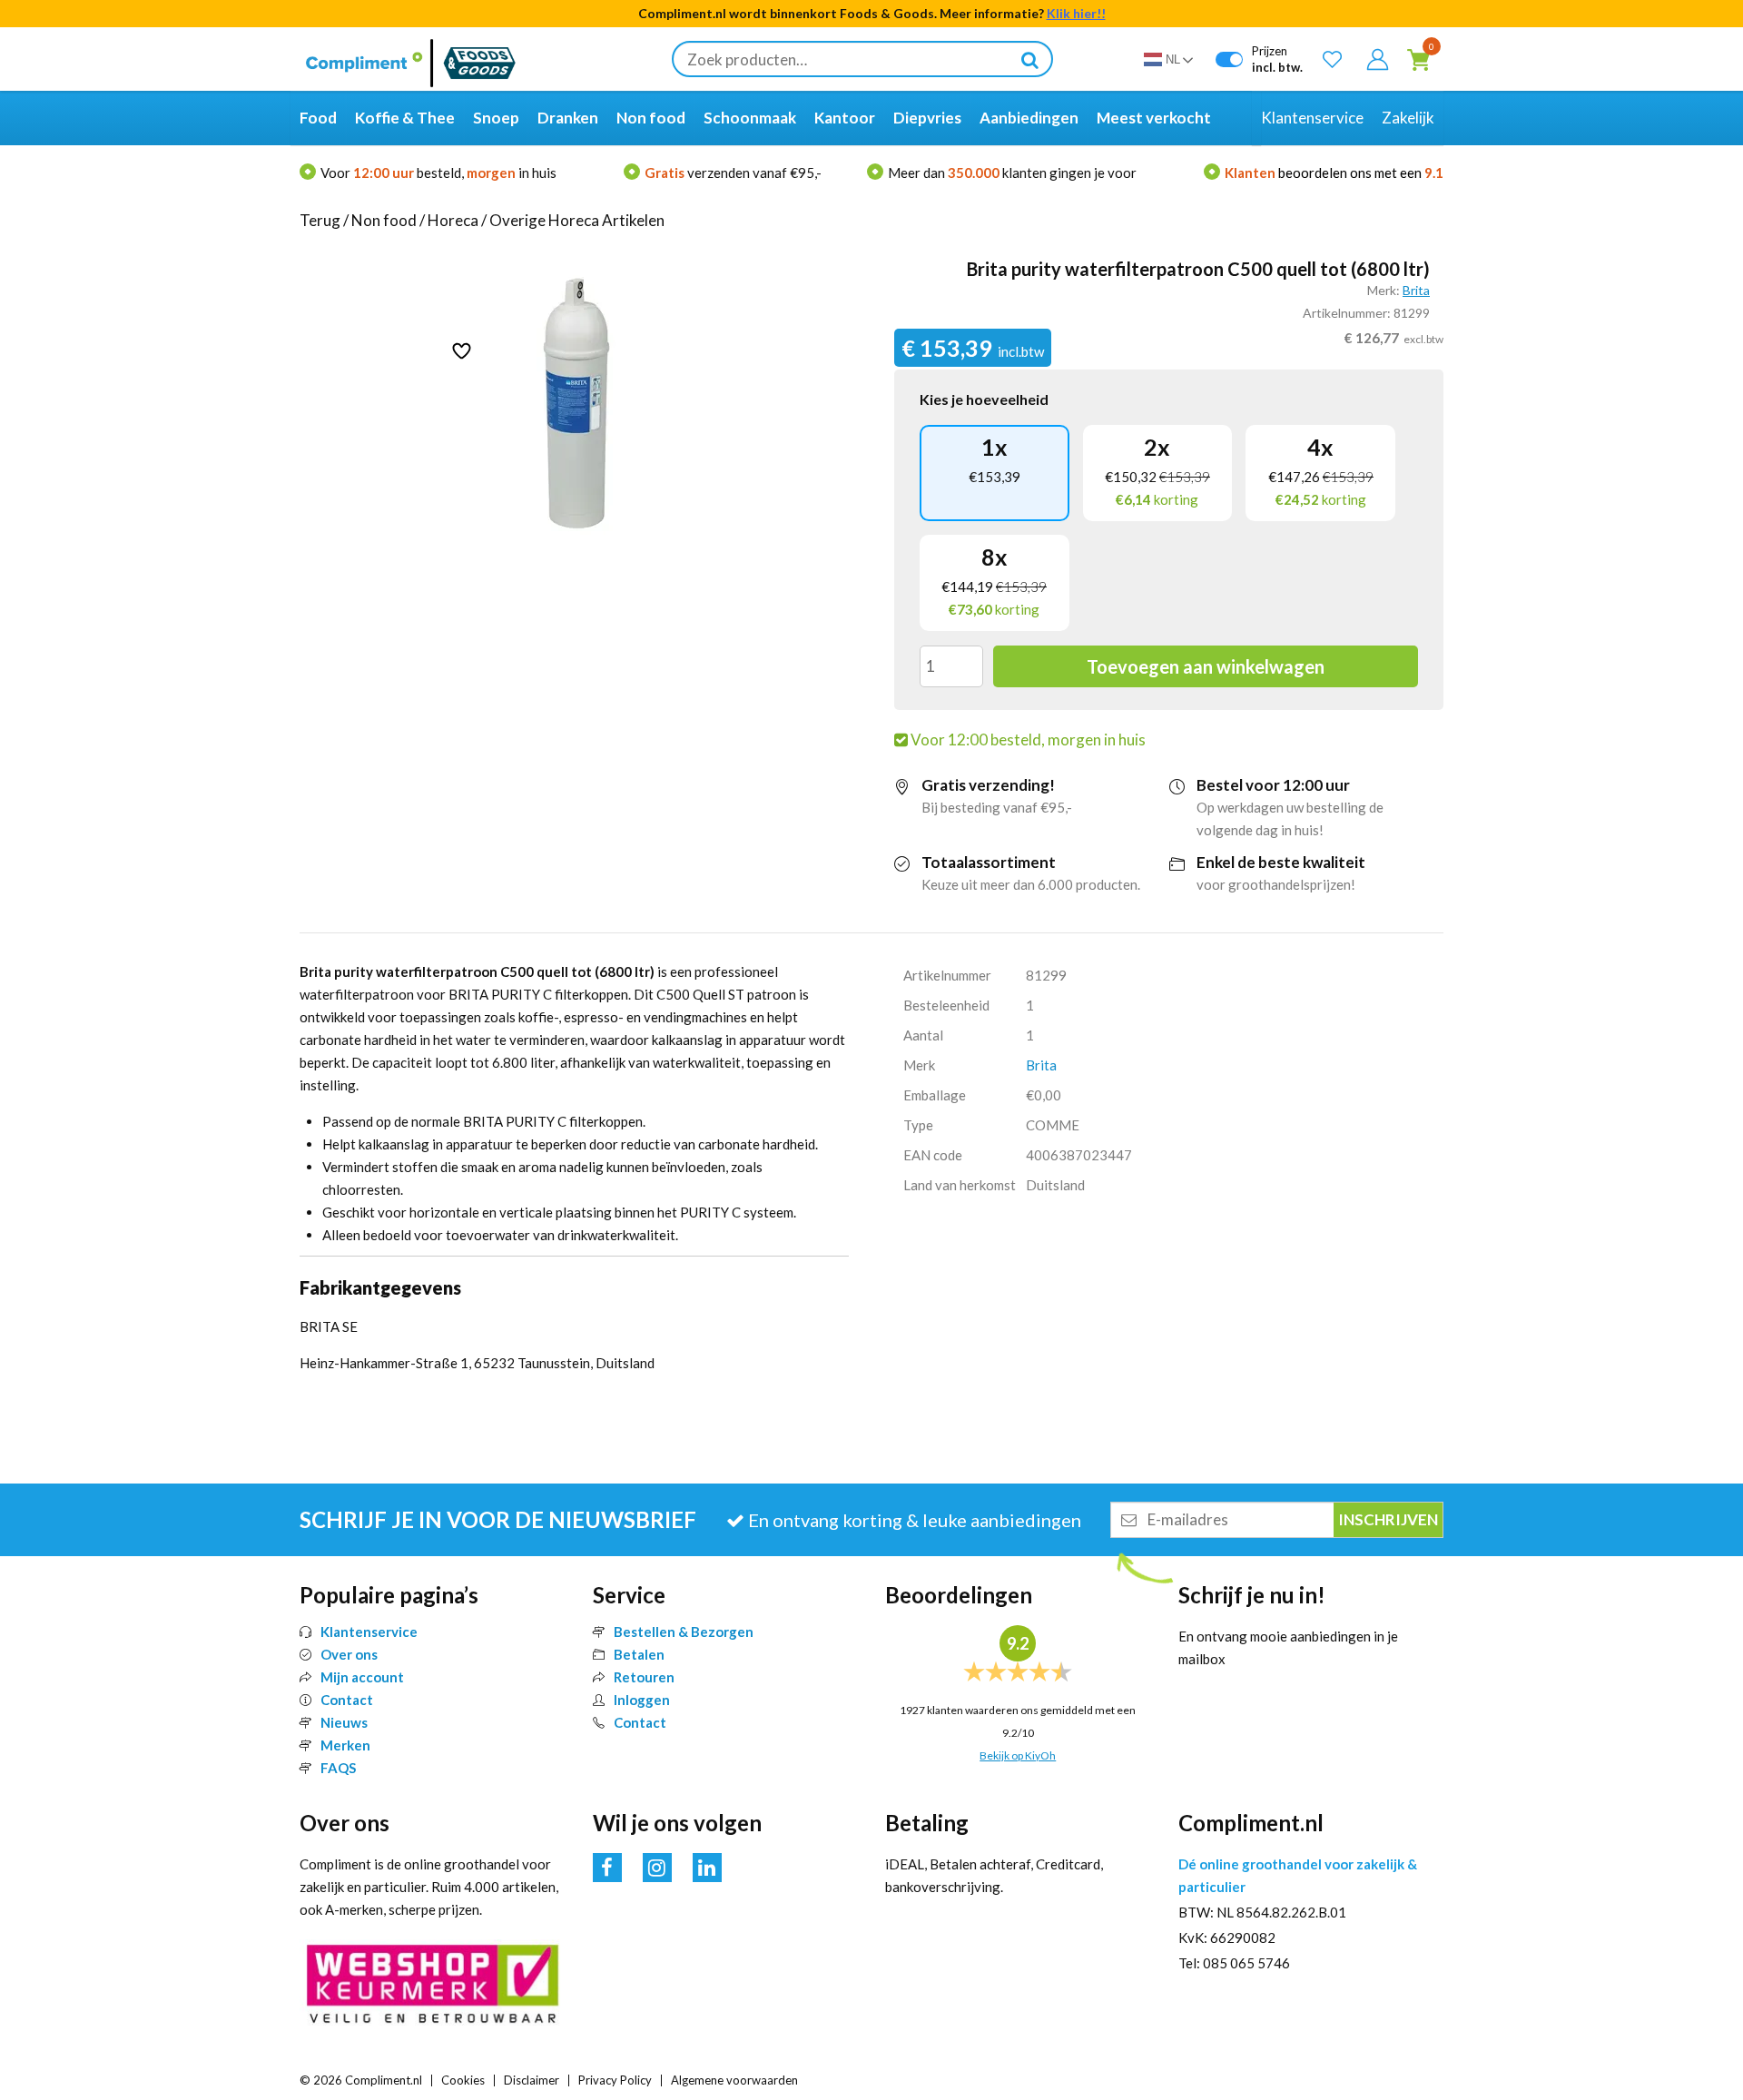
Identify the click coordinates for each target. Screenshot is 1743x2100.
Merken (345, 1745)
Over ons (349, 1654)
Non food (384, 220)
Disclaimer (532, 2080)
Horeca (453, 220)
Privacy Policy (615, 2080)
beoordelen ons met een (1334, 173)
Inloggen (642, 1700)
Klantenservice (369, 1632)
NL (1173, 59)
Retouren (644, 1677)
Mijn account (362, 1677)
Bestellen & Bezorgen (684, 1632)
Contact (347, 1700)
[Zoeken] (1029, 59)
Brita (1416, 290)
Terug (320, 220)
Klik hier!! (1076, 13)
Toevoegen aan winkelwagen (1206, 666)
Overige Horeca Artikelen (577, 220)
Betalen (639, 1654)
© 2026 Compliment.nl (361, 2080)
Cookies (463, 2080)
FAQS (338, 1768)
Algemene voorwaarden (734, 2080)
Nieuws (344, 1722)
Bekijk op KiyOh (1018, 1755)
